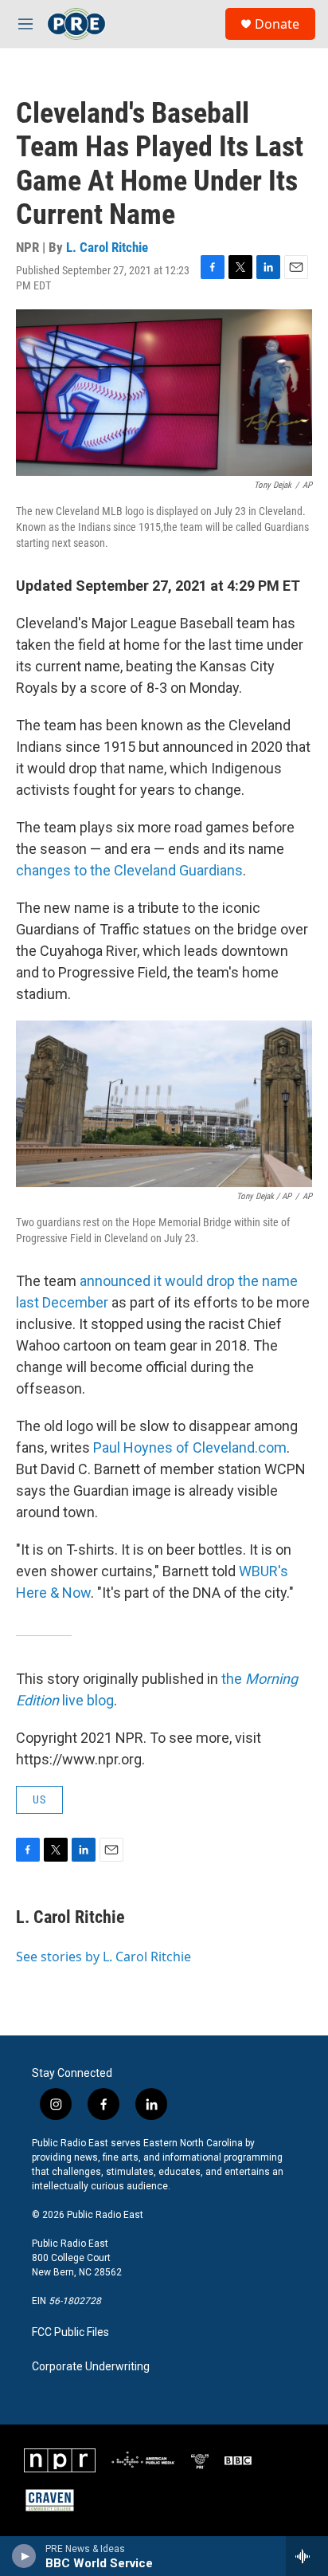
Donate (277, 24)
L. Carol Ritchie (107, 247)
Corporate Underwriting (91, 2367)
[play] (24, 2556)
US (39, 1799)
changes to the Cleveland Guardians (129, 870)
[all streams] (307, 2556)
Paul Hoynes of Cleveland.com (188, 1447)
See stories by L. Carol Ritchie (103, 1957)
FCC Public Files (70, 2332)
